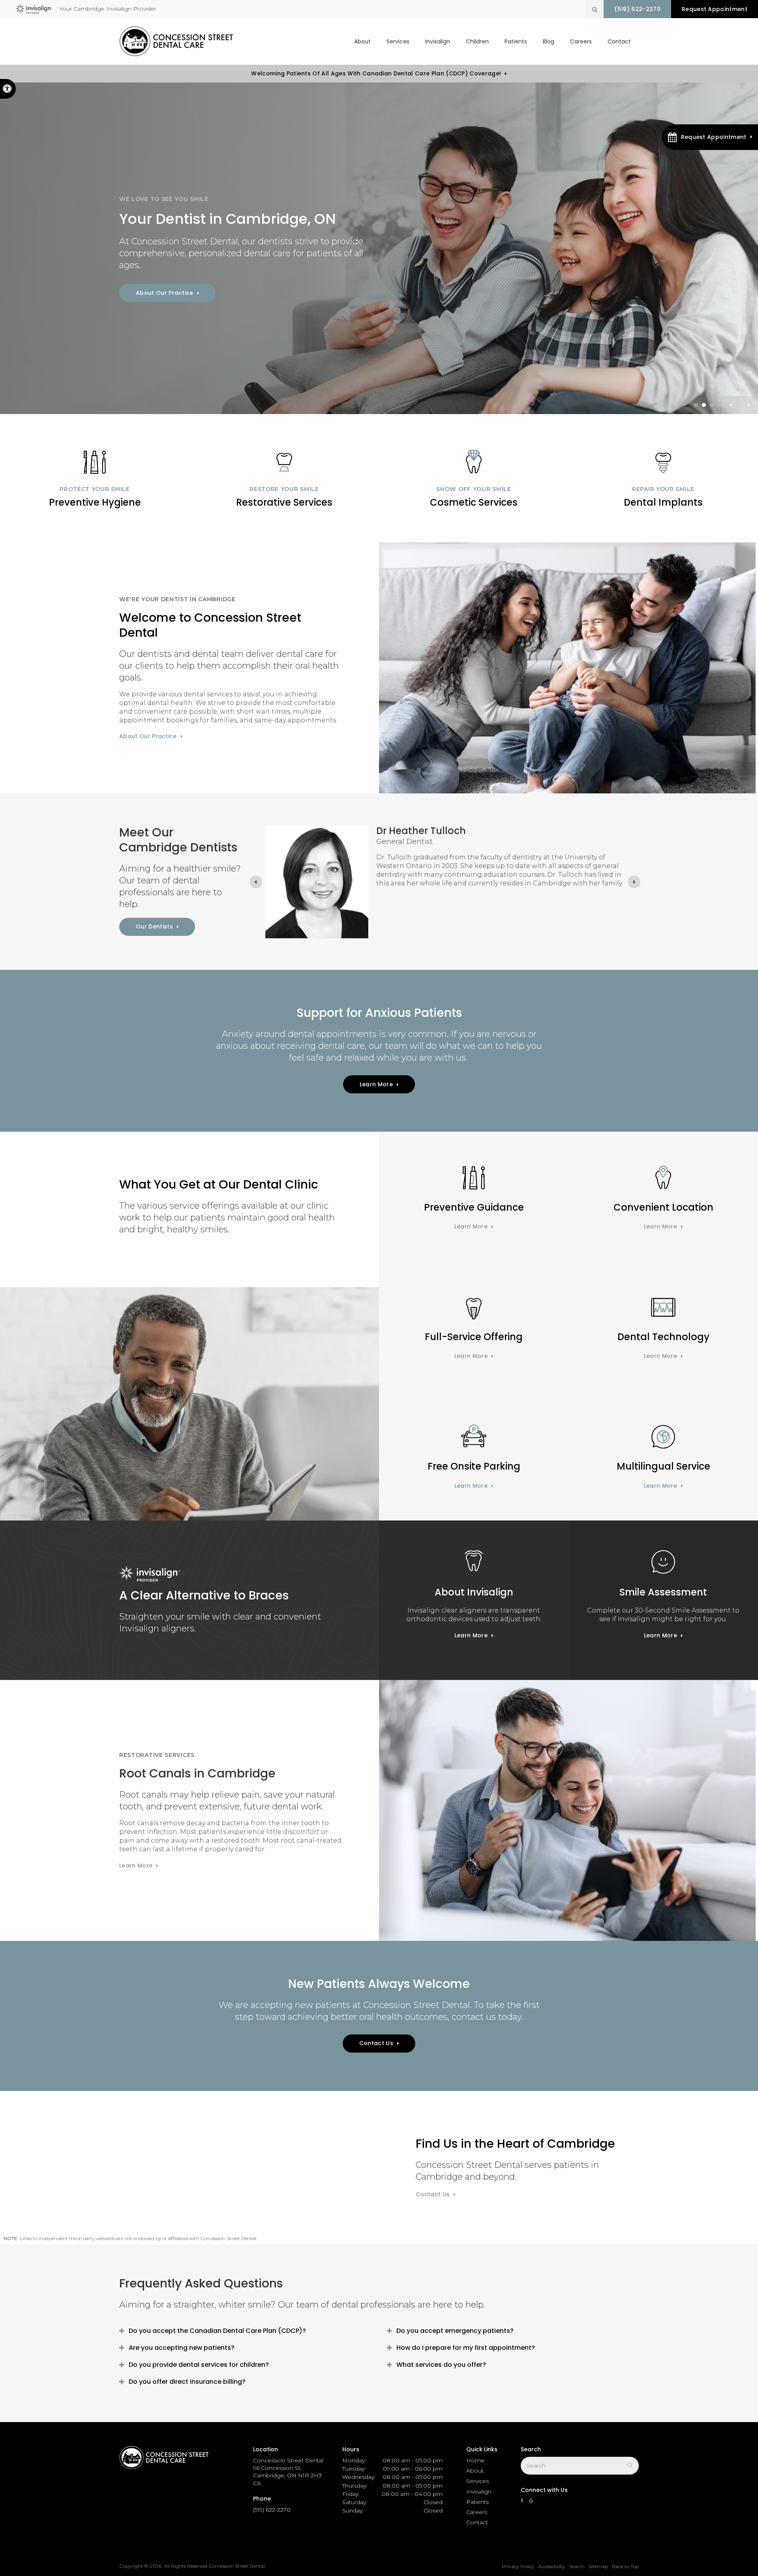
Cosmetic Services (474, 502)
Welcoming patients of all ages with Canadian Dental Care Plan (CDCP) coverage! (376, 73)
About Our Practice (165, 293)
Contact (619, 41)
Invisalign (438, 41)
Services (398, 41)
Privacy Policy (518, 2566)
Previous (731, 405)
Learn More (376, 1084)
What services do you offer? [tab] (441, 2365)
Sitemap (598, 2566)
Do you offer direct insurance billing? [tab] (187, 2382)
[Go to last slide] (256, 882)
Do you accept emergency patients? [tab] (455, 2331)
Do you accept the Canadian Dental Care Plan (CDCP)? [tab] (217, 2331)
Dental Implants (663, 502)
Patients (516, 41)
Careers (581, 41)
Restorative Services (284, 502)
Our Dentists (154, 926)
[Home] (176, 41)
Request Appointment (715, 9)
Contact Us (376, 2043)
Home (475, 2460)
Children (477, 41)
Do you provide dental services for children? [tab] (199, 2365)
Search (577, 2566)
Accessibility (552, 2566)
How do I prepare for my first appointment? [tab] (466, 2348)
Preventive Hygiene (95, 502)
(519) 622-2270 (637, 9)
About (362, 41)
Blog (549, 41)
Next (749, 405)
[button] (710, 137)
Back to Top (625, 2566)
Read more (392, 922)
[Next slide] (634, 882)
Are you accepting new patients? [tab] (182, 2348)
